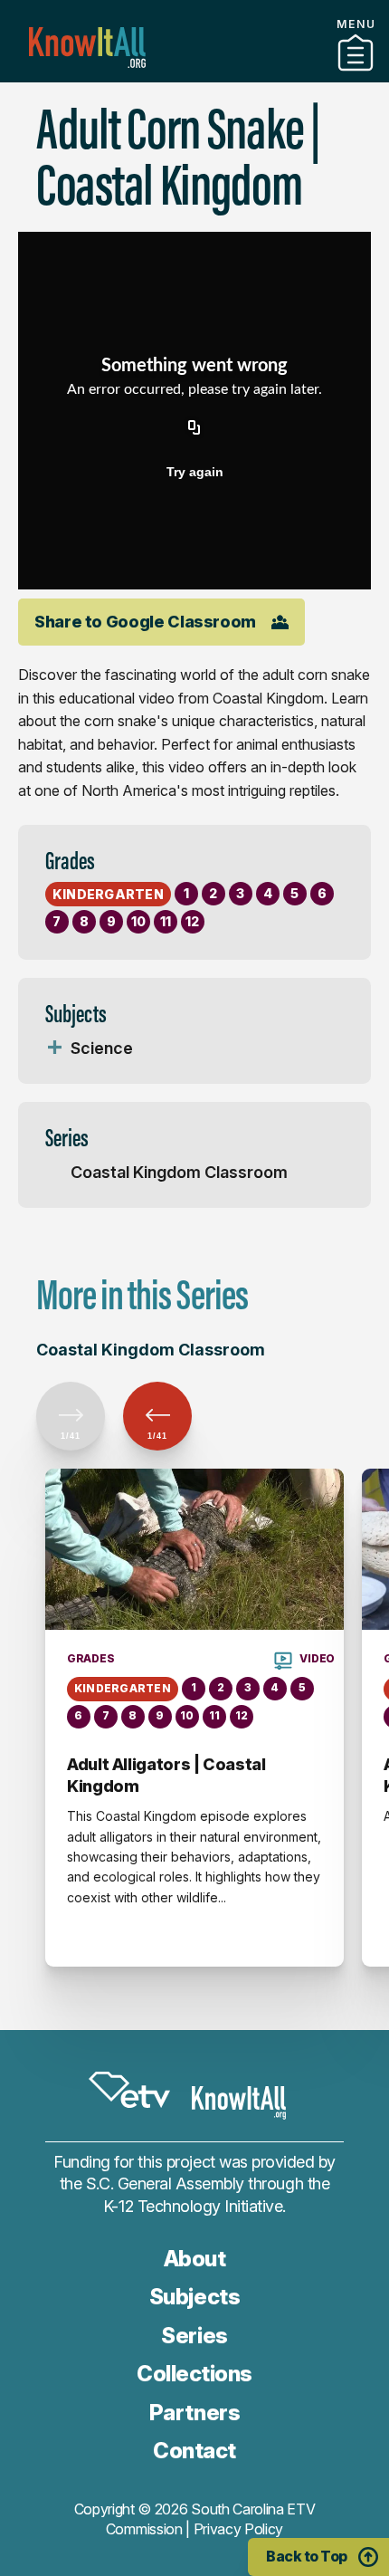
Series (194, 2336)
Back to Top (307, 2556)
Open (54, 1049)
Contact (194, 2451)
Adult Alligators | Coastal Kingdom (166, 1775)
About (195, 2259)
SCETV (129, 2091)
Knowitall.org (87, 48)
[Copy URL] (194, 428)
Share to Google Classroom (145, 622)
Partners (194, 75)
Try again (195, 472)
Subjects (194, 2297)
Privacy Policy (239, 2529)
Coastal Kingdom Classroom (179, 1172)
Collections (194, 2374)
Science (102, 1048)
